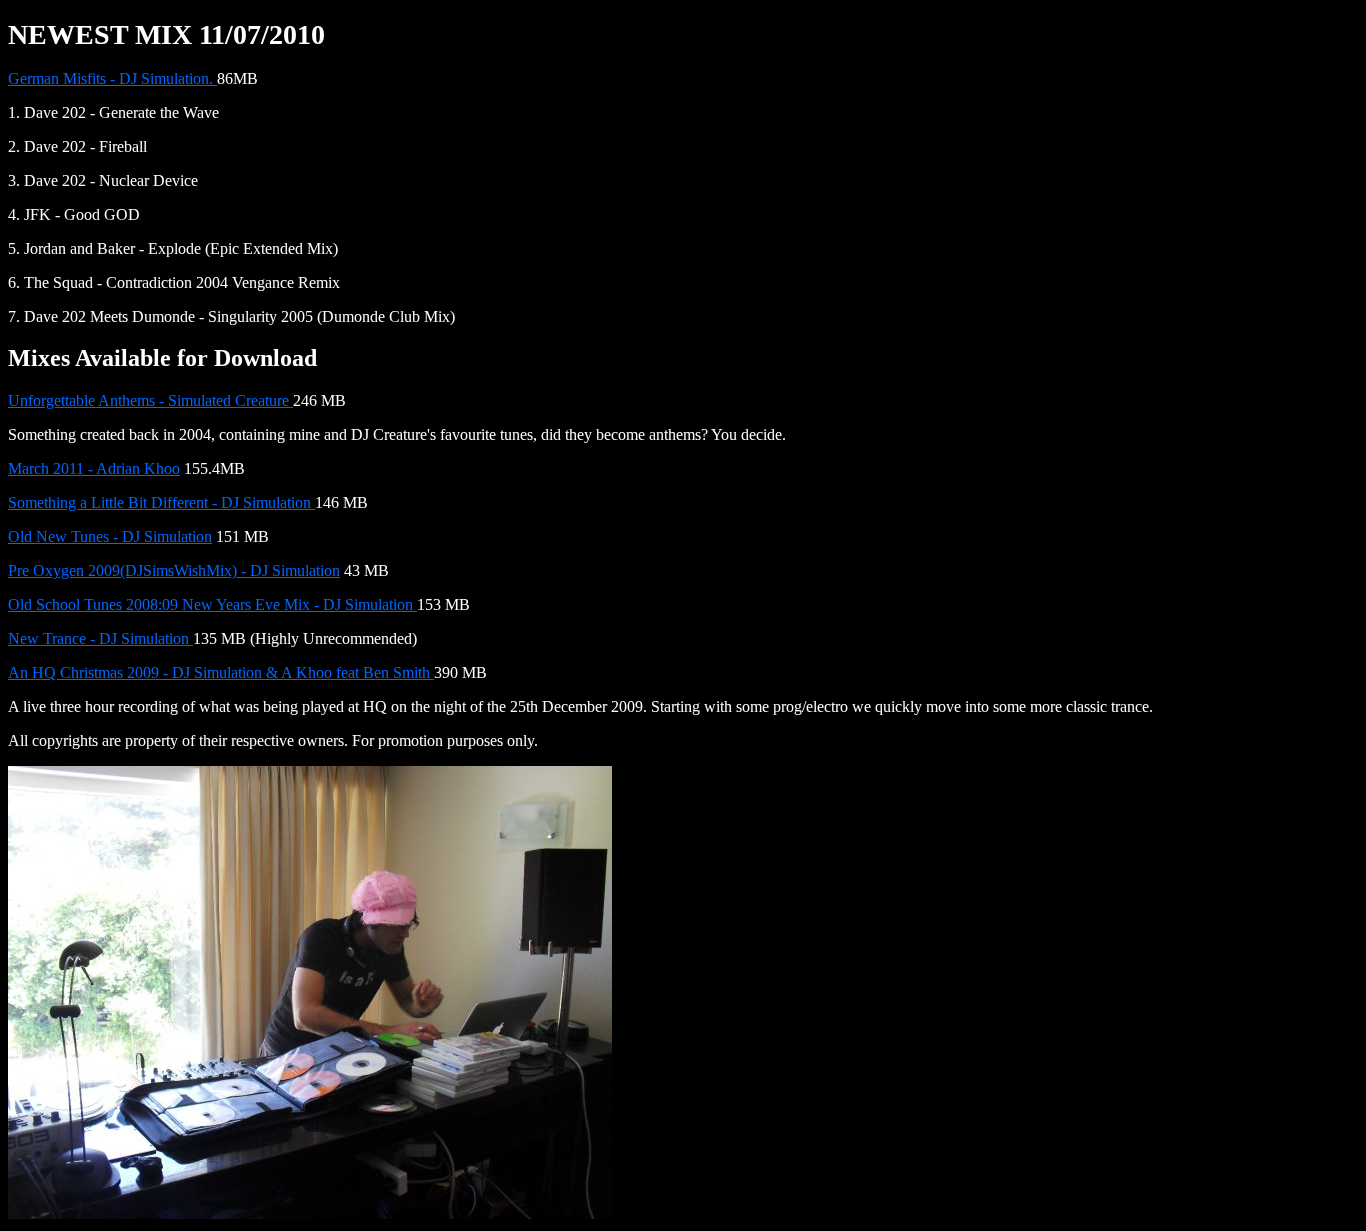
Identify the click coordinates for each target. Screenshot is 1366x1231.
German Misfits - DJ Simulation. (112, 78)
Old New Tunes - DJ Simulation (110, 536)
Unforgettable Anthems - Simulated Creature (150, 400)
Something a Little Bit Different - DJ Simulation (161, 502)
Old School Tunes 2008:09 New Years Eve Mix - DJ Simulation (212, 604)
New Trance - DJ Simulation (100, 638)
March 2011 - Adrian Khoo (94, 468)
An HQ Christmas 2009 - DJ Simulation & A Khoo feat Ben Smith (221, 672)
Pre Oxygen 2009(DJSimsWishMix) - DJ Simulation (174, 570)
